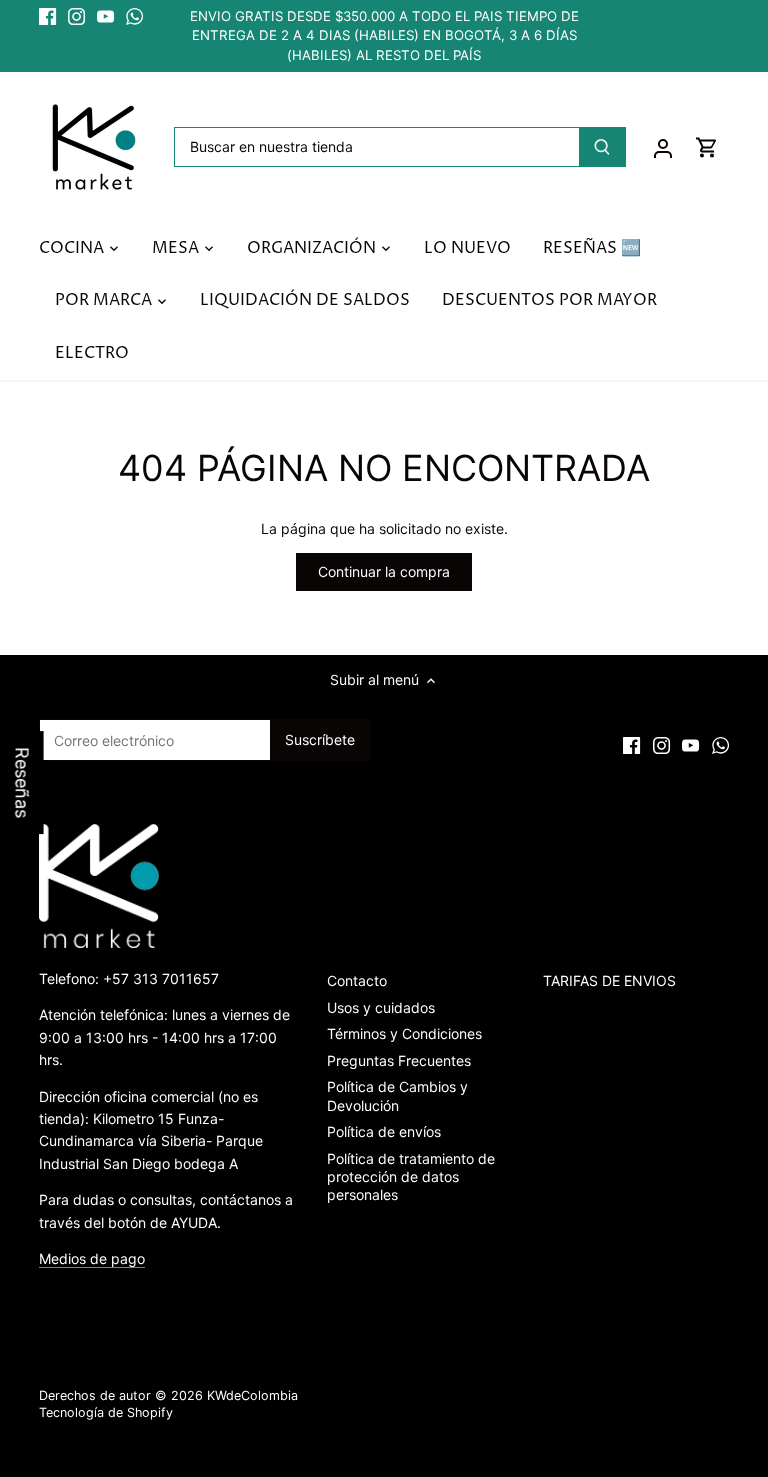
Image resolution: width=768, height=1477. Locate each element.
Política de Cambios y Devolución (397, 1095)
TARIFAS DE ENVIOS (609, 980)
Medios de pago (92, 1258)
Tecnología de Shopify (106, 1412)
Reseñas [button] (22, 782)
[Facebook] (47, 17)
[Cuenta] (663, 147)
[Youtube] (105, 17)
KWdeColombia (252, 1395)
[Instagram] (76, 17)
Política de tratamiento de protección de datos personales (411, 1176)
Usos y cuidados (381, 1007)
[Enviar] (602, 147)
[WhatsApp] (134, 17)
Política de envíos (384, 1131)
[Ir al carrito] (707, 147)
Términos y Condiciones (404, 1033)
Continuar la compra (384, 571)
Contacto (357, 980)
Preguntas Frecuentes (399, 1060)
